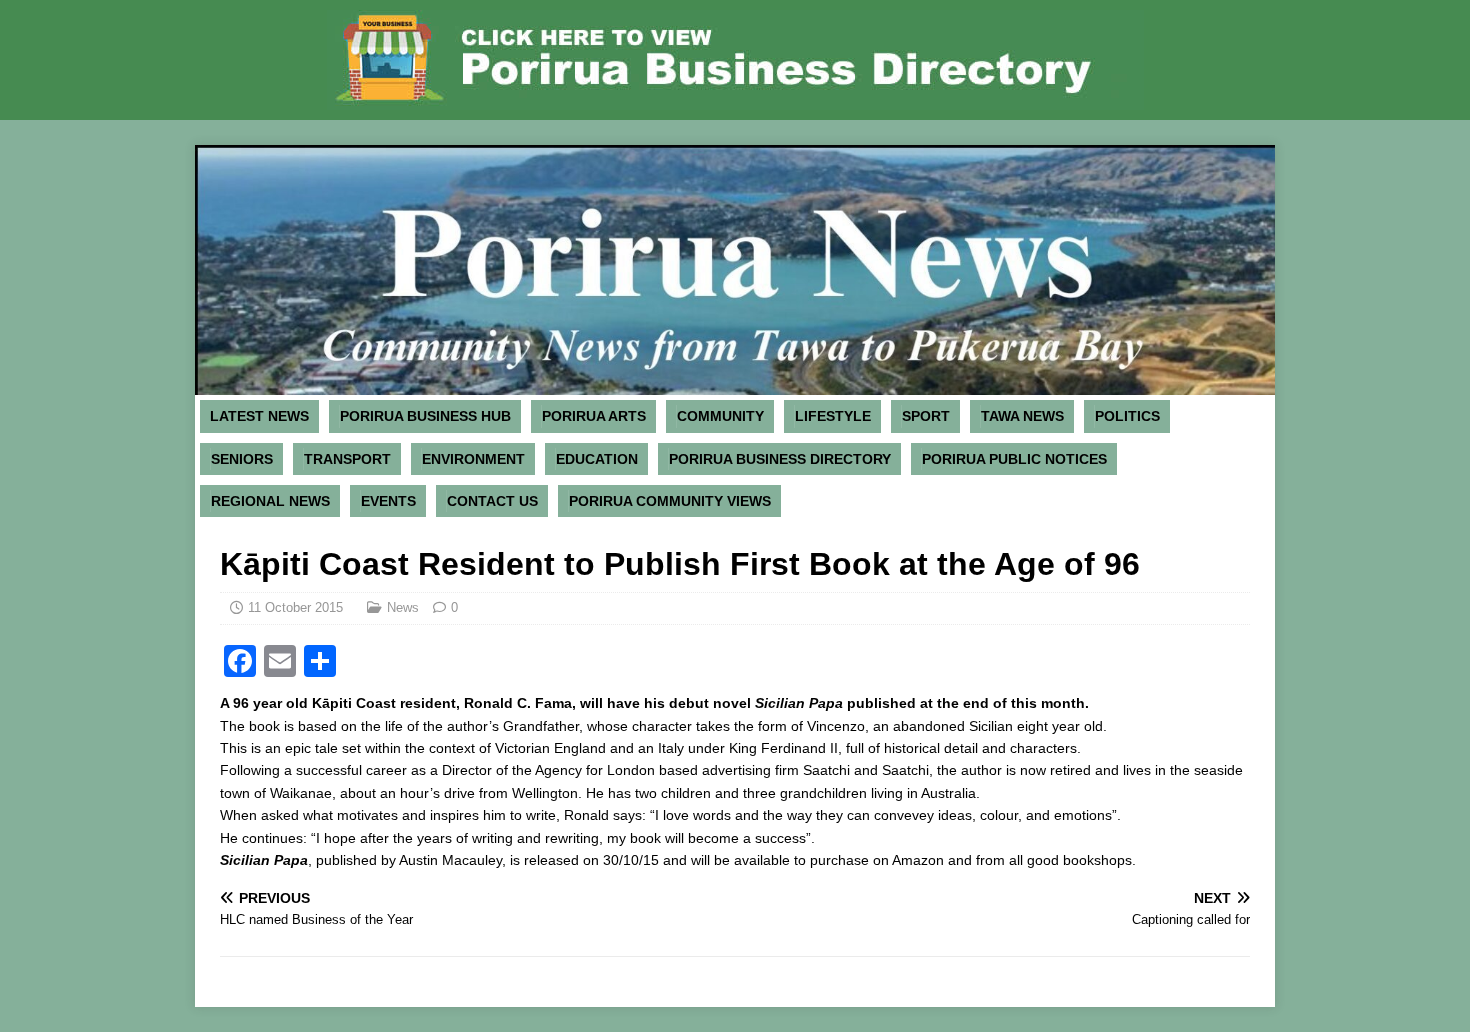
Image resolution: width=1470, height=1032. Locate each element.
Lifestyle (833, 416)
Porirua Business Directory (780, 459)
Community (720, 416)
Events (388, 501)
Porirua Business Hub (425, 416)
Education (597, 459)
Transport (347, 459)
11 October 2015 (295, 607)
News (403, 607)
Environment (473, 459)
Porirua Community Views (670, 501)
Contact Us (492, 501)
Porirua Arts (594, 416)
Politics (1127, 416)
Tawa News (1022, 416)
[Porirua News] (735, 384)
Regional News (270, 501)
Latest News (259, 416)
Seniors (242, 459)
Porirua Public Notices (1014, 459)
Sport (926, 416)
